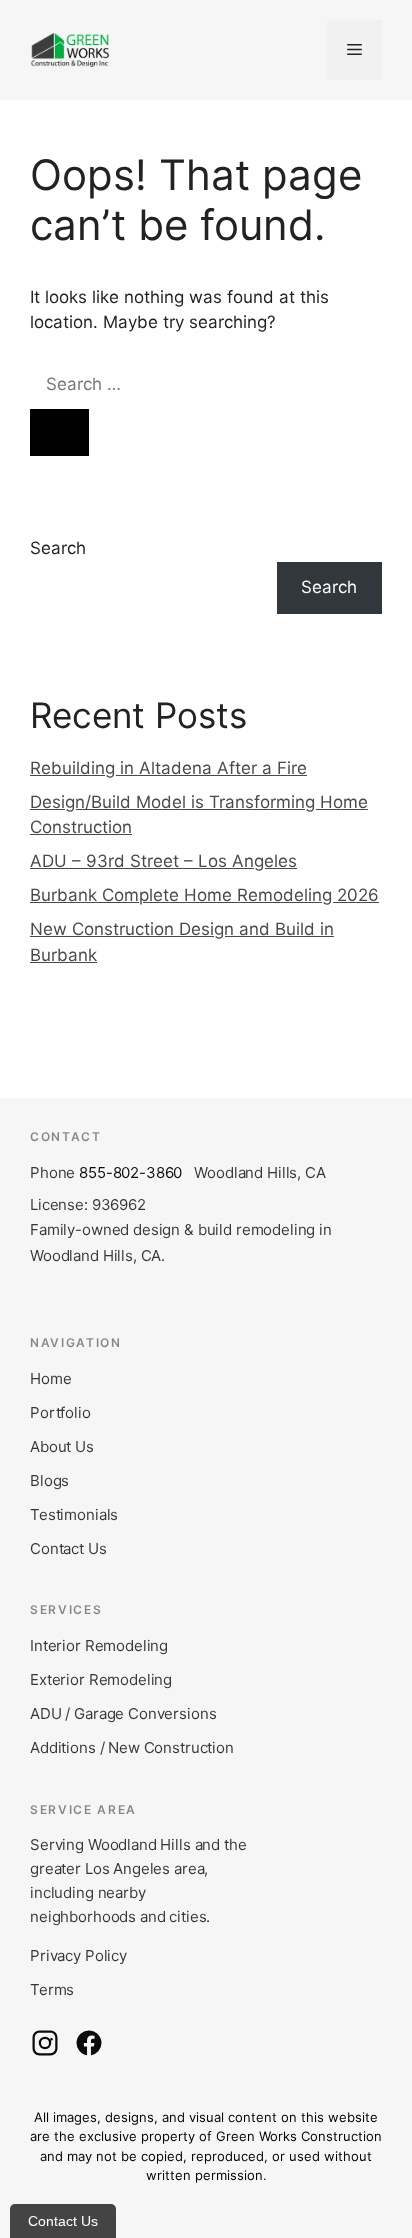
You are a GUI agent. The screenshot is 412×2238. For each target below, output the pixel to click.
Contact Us (68, 1548)
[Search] (59, 433)
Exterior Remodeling (101, 1679)
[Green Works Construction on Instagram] (45, 2043)
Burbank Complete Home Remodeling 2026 (204, 895)
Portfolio (60, 1412)
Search (58, 548)
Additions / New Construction (132, 1747)
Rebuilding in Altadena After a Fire (168, 768)
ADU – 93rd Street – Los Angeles (163, 861)
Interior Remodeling (99, 1645)
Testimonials (74, 1514)
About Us (62, 1446)
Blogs (49, 1480)
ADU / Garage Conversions (123, 1713)
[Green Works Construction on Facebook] (89, 2043)
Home (50, 1378)
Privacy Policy (78, 1955)
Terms (52, 1989)
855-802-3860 (130, 1172)
